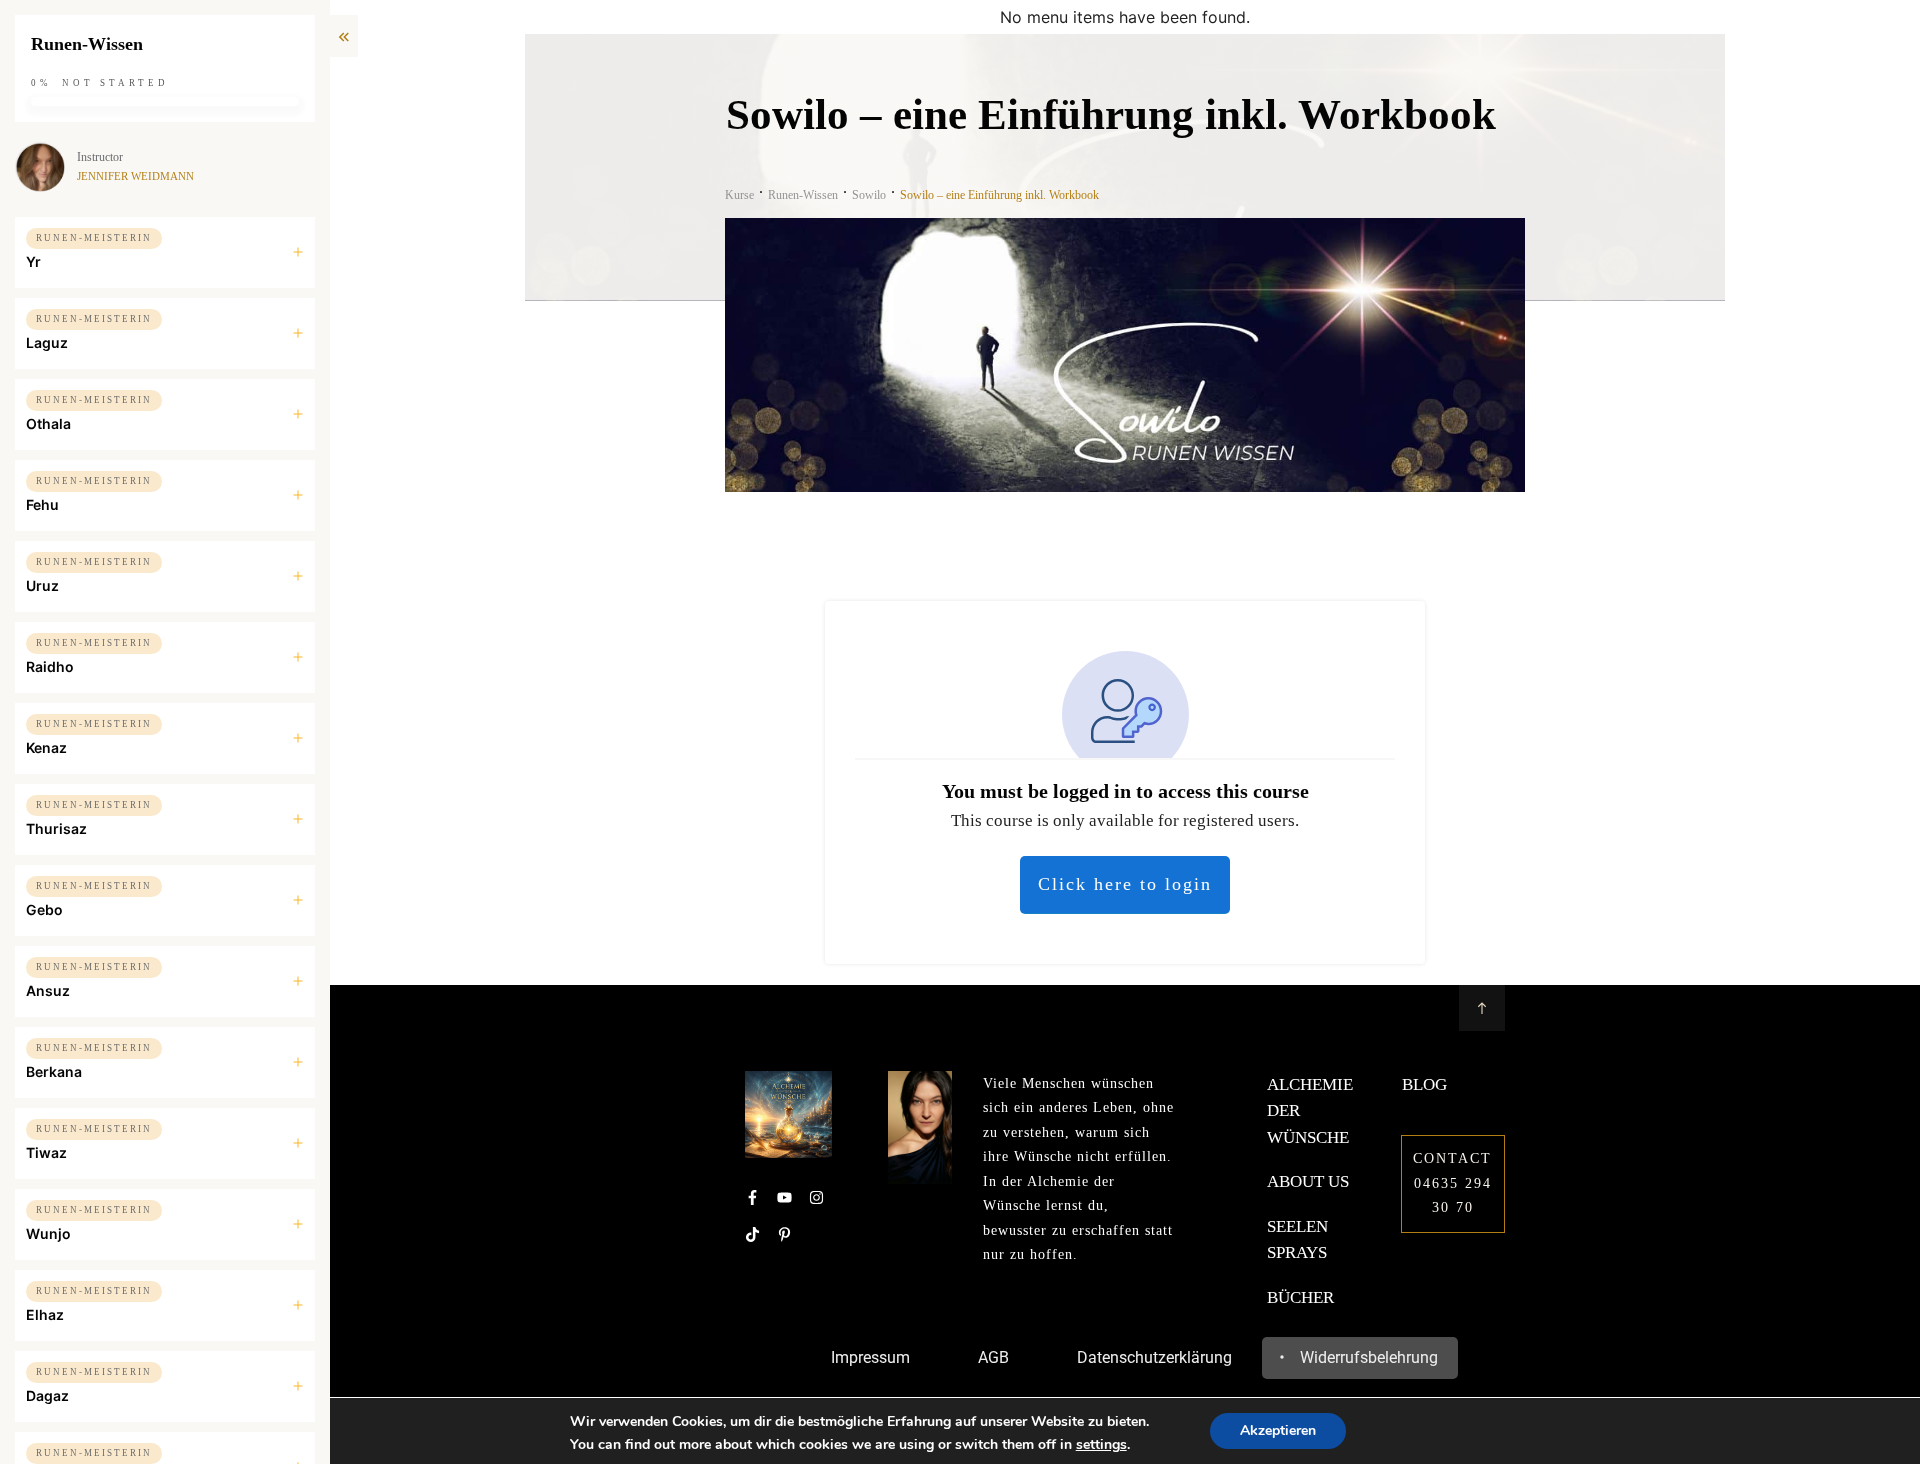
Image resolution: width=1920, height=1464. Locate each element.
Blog (1424, 1084)
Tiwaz (46, 1152)
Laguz (47, 342)
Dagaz (47, 1395)
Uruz (42, 585)
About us (1308, 1181)
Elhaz (45, 1314)
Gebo (44, 909)
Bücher (1300, 1297)
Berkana (54, 1071)
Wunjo (48, 1233)
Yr (33, 261)
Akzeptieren (1278, 1430)
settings (1101, 1445)
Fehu (42, 504)
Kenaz (46, 747)
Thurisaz (56, 828)
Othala (48, 423)
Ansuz (48, 990)
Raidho (50, 666)
